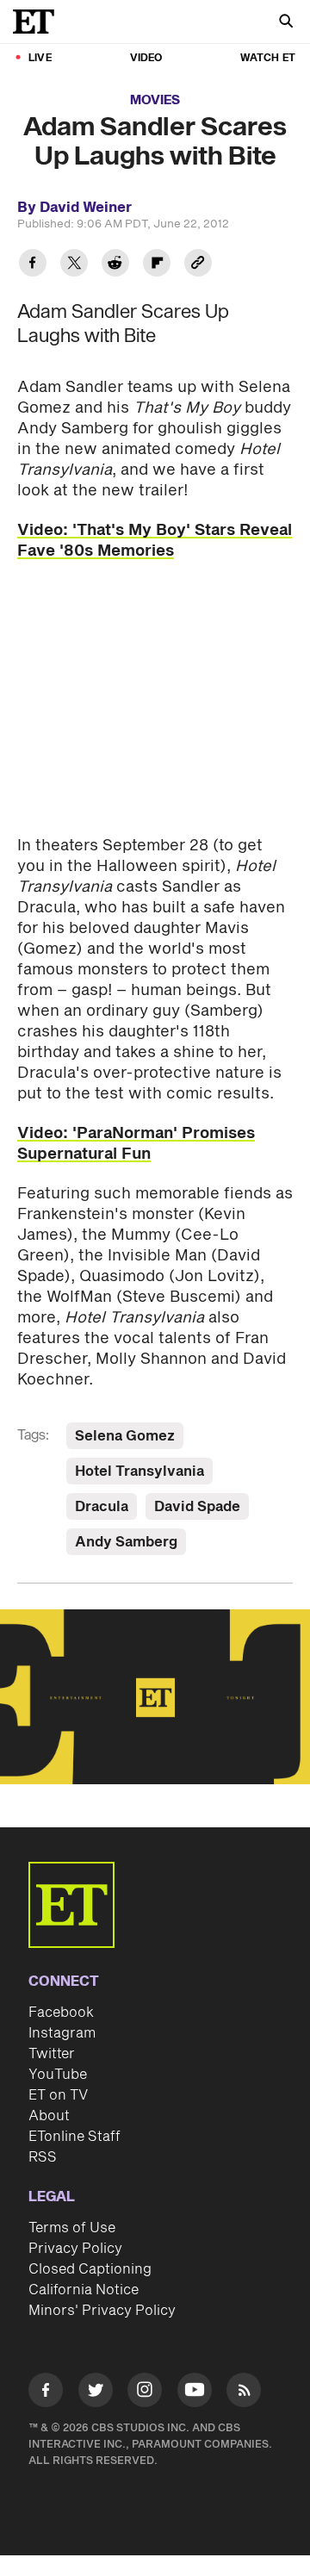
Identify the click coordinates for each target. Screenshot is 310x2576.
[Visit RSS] (244, 2393)
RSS (43, 2157)
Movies (155, 100)
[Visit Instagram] (145, 2393)
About (49, 2116)
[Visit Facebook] (46, 2393)
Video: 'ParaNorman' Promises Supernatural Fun (136, 1144)
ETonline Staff (74, 2137)
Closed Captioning (90, 2269)
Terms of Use (72, 2228)
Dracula (102, 1507)
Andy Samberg (126, 1542)
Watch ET (268, 58)
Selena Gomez (125, 1436)
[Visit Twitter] (96, 2393)
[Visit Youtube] (195, 2390)
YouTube (58, 2075)
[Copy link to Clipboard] (198, 265)
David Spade (197, 1507)
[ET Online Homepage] (39, 22)
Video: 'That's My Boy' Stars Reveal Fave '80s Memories (155, 541)
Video (146, 58)
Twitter (52, 2054)
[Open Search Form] (286, 23)
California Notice (84, 2290)
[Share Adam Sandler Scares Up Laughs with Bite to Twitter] (74, 265)
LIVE (40, 58)
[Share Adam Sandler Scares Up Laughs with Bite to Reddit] (115, 265)
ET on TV (58, 2095)
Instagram (62, 2033)
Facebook (61, 2013)
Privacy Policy (75, 2249)
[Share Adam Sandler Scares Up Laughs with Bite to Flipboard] (157, 265)
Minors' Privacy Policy (102, 2311)
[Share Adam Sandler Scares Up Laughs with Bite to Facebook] (33, 265)
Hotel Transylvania (139, 1472)
